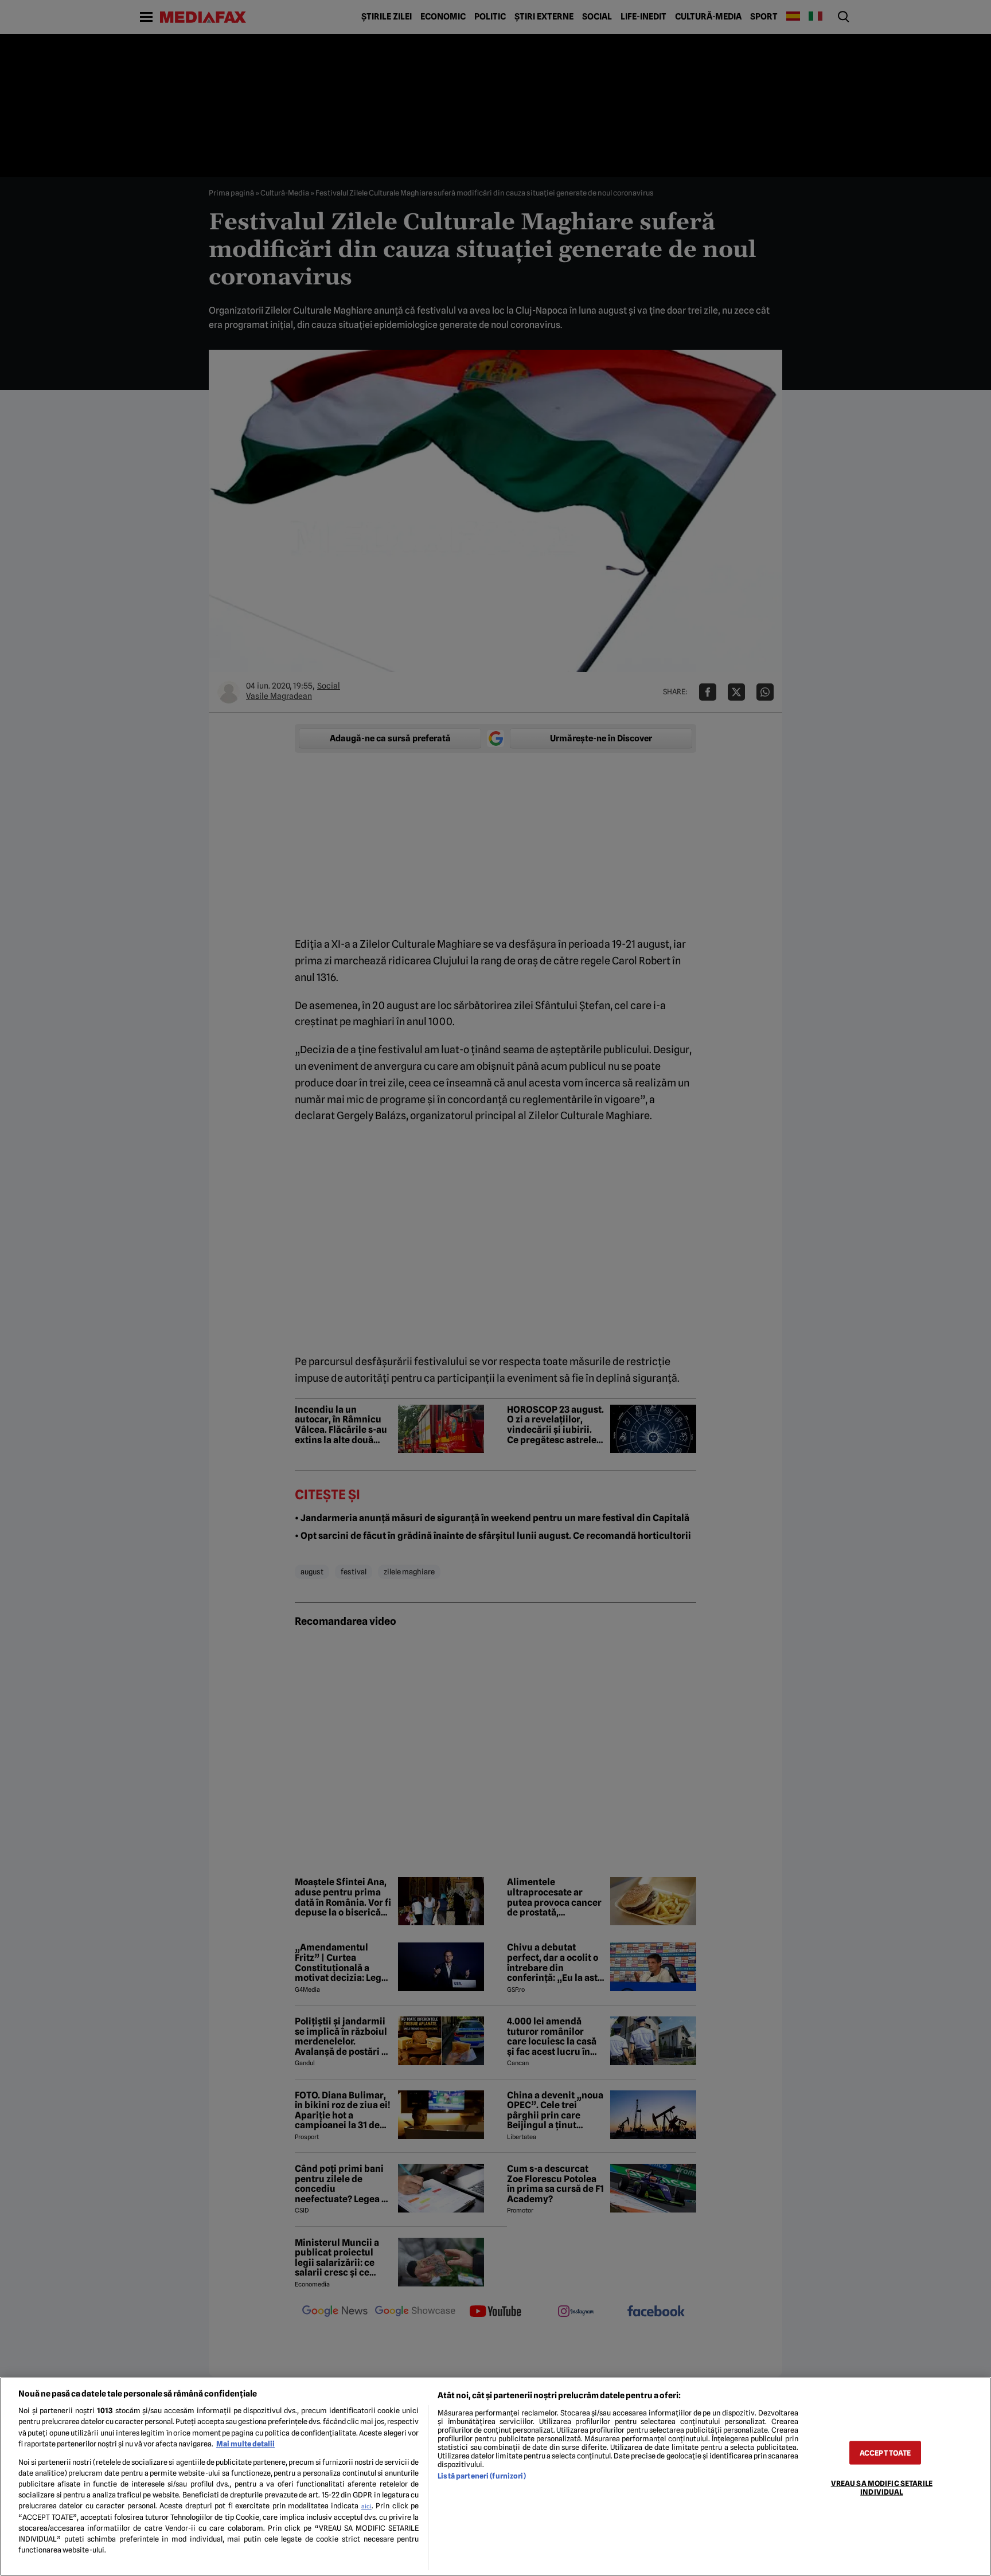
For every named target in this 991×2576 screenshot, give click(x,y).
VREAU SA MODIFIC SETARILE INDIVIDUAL (882, 2487)
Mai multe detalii (245, 2444)
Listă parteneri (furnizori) (481, 2476)
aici (366, 2506)
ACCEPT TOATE (885, 2452)
